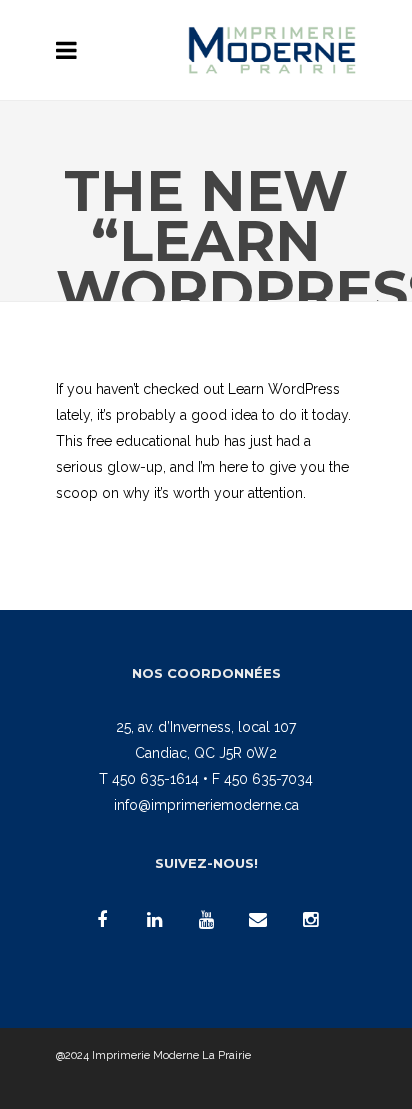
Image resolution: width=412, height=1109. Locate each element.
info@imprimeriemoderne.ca (206, 805)
